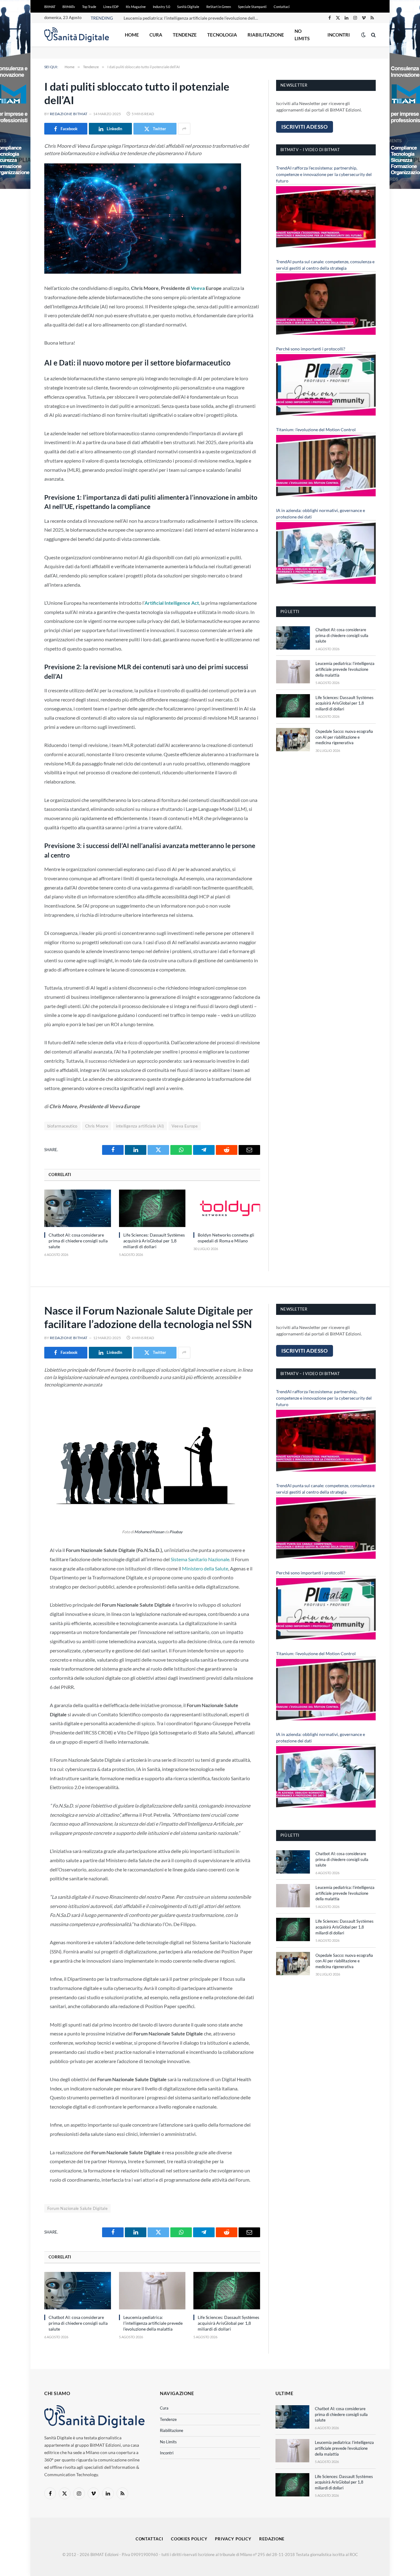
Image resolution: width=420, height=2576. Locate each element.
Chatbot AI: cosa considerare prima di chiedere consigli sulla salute (78, 1241)
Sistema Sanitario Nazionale (200, 1559)
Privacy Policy (233, 2539)
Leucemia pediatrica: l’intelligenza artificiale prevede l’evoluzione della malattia (193, 18)
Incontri (339, 35)
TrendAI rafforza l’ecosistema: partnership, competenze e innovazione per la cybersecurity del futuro (324, 174)
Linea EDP (111, 7)
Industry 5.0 (161, 7)
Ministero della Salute (205, 1568)
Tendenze (185, 35)
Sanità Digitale (188, 7)
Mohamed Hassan (149, 1532)
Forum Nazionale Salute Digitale (77, 2208)
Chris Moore (97, 1126)
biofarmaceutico (62, 1126)
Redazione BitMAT (69, 114)
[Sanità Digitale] (77, 35)
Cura (156, 35)
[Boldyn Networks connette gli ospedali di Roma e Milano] (227, 1208)
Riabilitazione (266, 35)
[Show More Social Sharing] (184, 129)
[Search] (373, 35)
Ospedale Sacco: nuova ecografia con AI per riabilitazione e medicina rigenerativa (344, 737)
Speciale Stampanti (252, 7)
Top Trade (89, 7)
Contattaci (282, 7)
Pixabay (176, 1532)
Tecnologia (222, 35)
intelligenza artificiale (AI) (140, 1126)
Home (132, 35)
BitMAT (50, 7)
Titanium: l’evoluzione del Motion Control (316, 430)
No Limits (302, 35)
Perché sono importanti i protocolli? (311, 349)
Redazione (272, 2539)
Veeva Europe (185, 1126)
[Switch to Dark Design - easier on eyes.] (363, 35)
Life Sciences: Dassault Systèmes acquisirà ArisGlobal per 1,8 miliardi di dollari (154, 1241)
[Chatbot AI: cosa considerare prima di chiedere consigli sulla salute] (78, 1208)
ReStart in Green (219, 7)
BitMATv (69, 7)
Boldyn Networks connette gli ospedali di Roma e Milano (226, 1238)
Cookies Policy (189, 2539)
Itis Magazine (136, 7)
